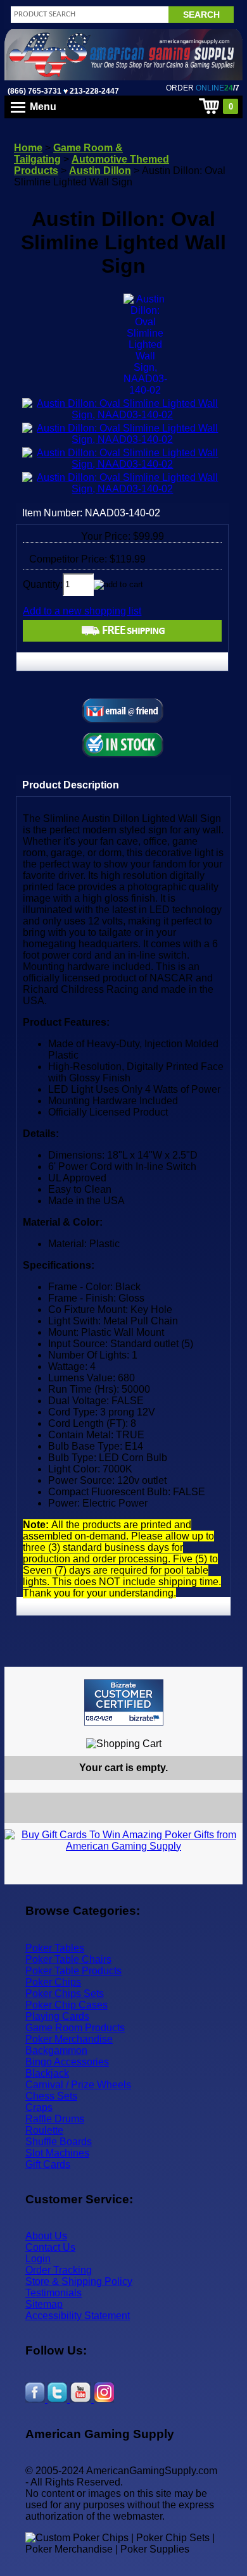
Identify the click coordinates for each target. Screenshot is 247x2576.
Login (38, 2259)
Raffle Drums (55, 2119)
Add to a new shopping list (82, 611)
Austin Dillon (100, 171)
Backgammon (56, 2050)
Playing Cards (57, 2016)
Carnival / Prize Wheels (78, 2085)
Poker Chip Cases (66, 2005)
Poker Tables (55, 1948)
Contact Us (50, 2247)
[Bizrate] (225, 1731)
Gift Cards (48, 2164)
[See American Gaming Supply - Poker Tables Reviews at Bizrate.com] (124, 1702)
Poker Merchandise (69, 2039)
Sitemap (44, 2304)
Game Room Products (75, 2028)
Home (28, 148)
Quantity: (43, 584)
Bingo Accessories (67, 2062)
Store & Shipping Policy (79, 2281)
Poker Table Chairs (68, 1959)
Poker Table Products (73, 1971)
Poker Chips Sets (65, 1994)
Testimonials (54, 2293)
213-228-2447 (93, 91)
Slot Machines (57, 2153)
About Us (46, 2236)
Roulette (44, 2130)
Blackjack (47, 2073)
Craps (39, 2107)
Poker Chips (53, 1982)
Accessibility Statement (78, 2316)
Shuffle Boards (59, 2142)
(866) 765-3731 (35, 91)
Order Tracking (59, 2270)
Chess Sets (51, 2096)
